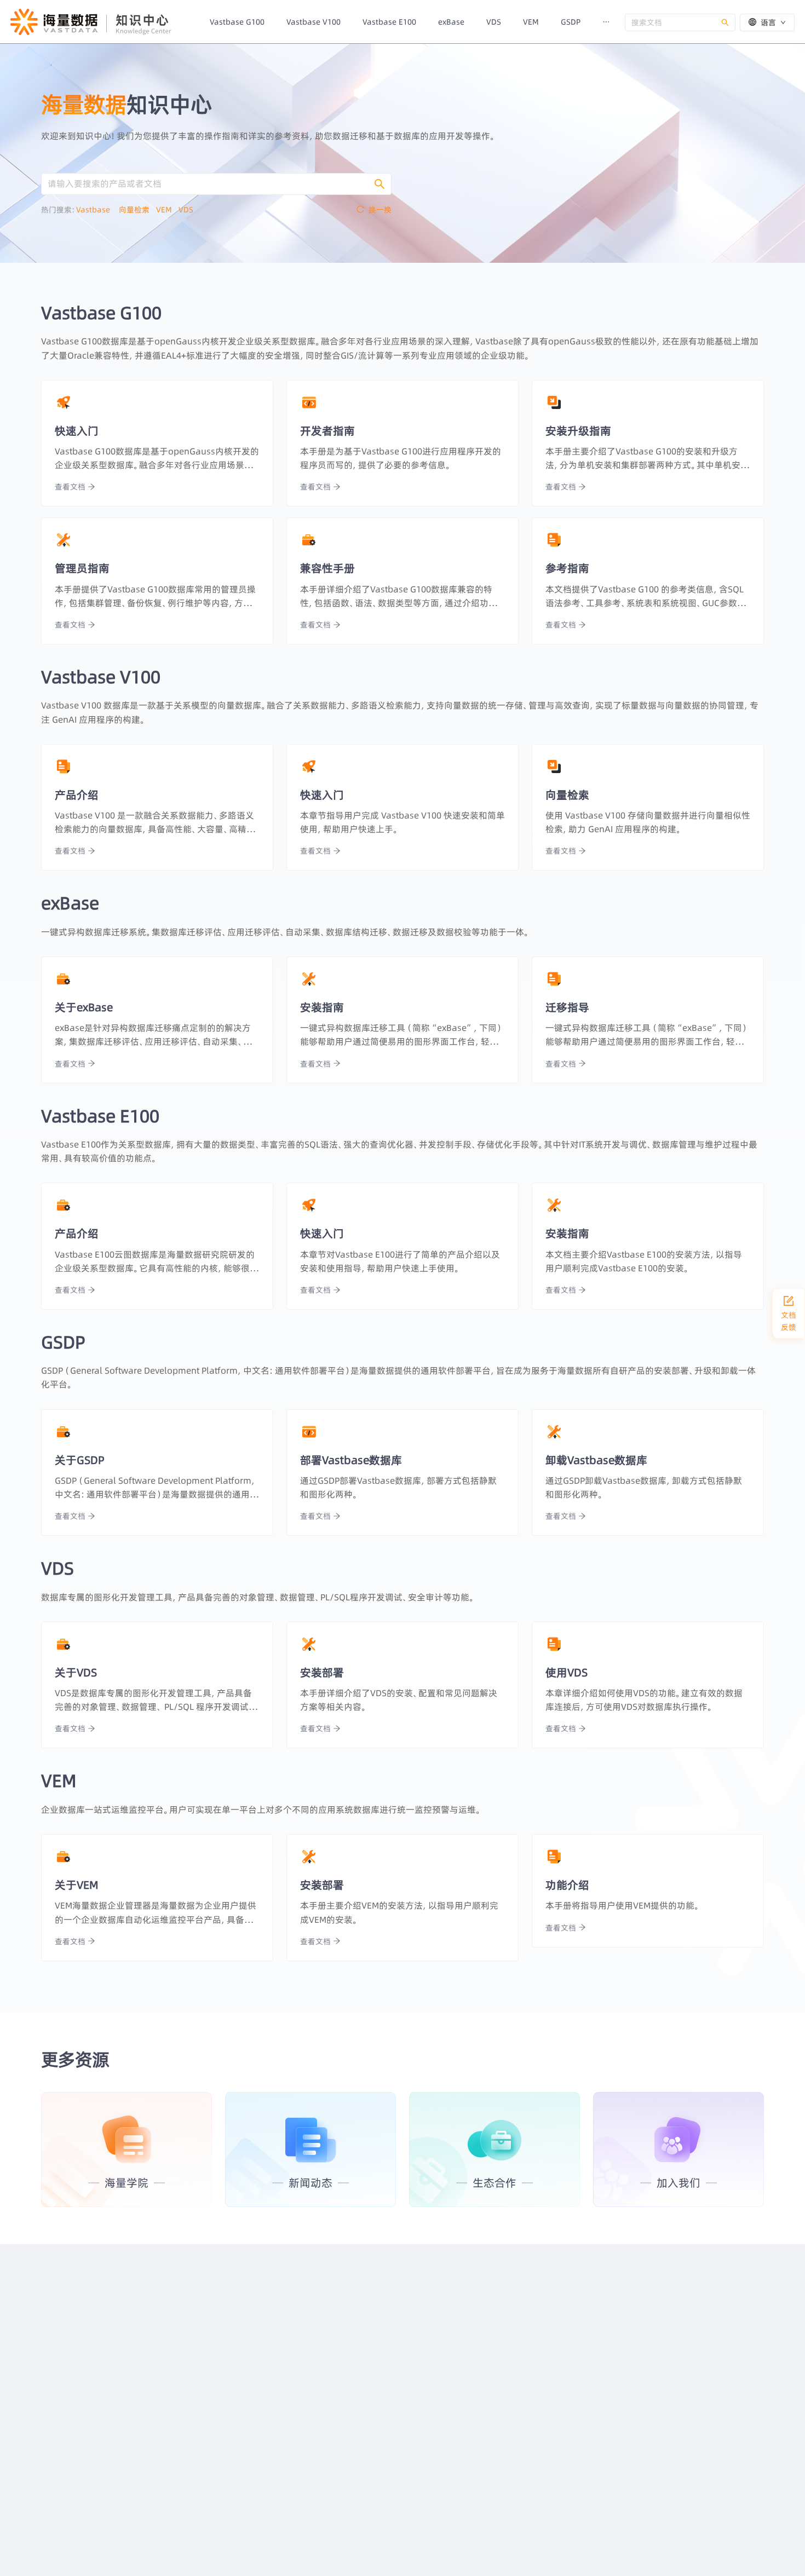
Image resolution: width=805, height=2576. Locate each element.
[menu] (412, 22)
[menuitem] (237, 22)
